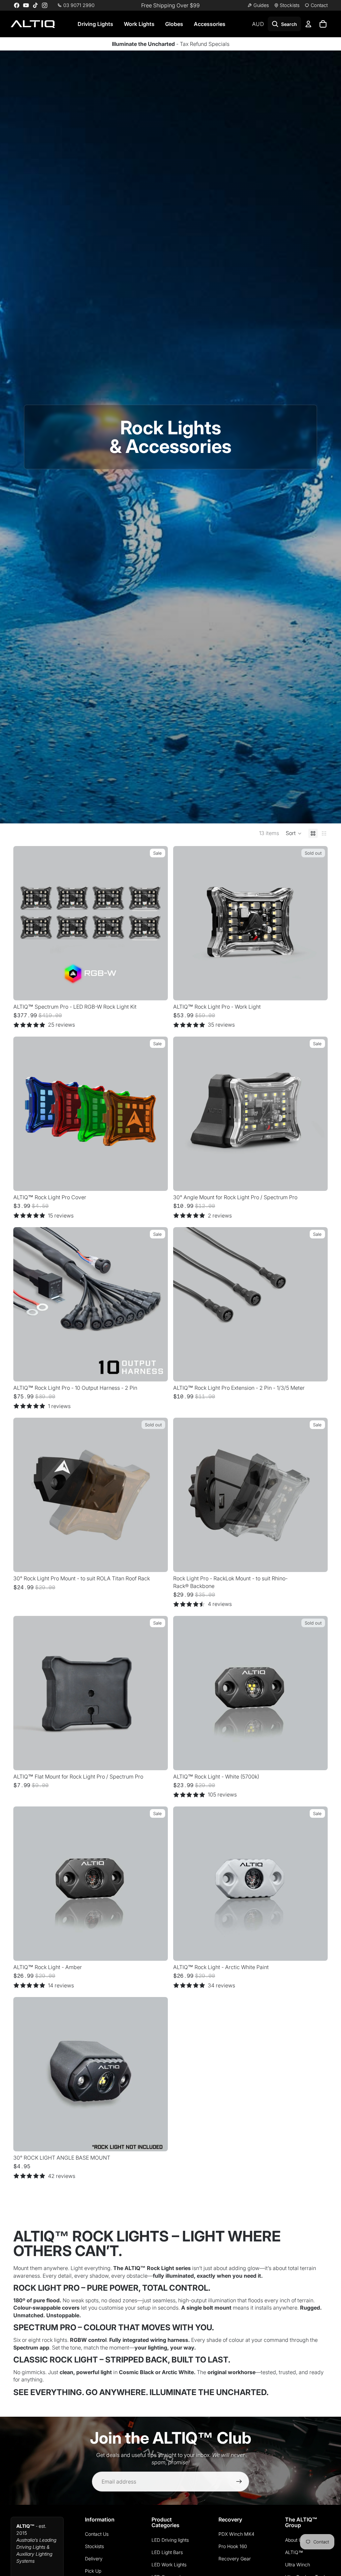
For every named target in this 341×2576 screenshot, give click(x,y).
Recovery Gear (235, 2559)
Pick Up (93, 2571)
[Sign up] (239, 2482)
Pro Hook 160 (233, 2546)
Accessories (210, 24)
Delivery (94, 2559)
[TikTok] (35, 5)
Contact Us (97, 2534)
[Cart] (323, 24)
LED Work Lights (169, 2565)
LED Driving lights (170, 2540)
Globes (174, 24)
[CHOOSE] (158, 990)
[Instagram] (45, 5)
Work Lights (139, 24)
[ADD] (317, 1181)
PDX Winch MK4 (236, 2534)
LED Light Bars (167, 2552)
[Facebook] (17, 5)
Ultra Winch (298, 2565)
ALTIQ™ (294, 2552)
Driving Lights (95, 24)
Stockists (94, 2546)
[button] (294, 833)
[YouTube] (26, 5)
